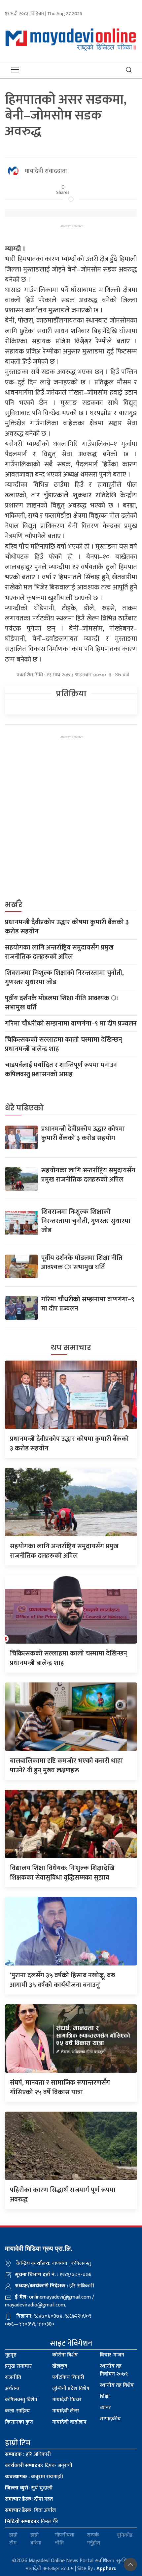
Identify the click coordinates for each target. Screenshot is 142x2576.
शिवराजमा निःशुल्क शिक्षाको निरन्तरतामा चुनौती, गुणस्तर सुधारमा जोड (64, 977)
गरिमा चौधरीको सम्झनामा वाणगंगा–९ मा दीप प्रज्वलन (71, 1024)
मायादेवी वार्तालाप (69, 2422)
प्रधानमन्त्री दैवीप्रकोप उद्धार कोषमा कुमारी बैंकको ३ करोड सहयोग (67, 927)
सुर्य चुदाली (29, 2488)
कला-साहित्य (17, 2411)
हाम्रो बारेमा (36, 2539)
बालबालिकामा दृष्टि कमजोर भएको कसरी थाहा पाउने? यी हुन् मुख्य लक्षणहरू (66, 1766)
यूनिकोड (125, 2535)
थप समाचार (71, 1348)
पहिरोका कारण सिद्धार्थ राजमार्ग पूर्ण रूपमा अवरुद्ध (63, 2195)
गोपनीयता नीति (65, 2539)
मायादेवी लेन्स (66, 2411)
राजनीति (13, 2377)
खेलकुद (60, 2366)
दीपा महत (29, 2499)
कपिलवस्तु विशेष (21, 2400)
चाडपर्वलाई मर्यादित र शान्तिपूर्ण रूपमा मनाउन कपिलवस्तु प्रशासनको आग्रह (61, 1070)
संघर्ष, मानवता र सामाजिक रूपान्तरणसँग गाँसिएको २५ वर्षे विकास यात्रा (60, 2087)
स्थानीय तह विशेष (117, 2385)
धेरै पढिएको (24, 1108)
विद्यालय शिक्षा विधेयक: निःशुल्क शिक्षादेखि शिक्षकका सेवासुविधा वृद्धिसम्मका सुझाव (62, 1873)
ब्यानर (105, 2408)
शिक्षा (105, 2396)
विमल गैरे (32, 2522)
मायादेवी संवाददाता (46, 171)
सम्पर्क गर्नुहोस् (94, 2539)
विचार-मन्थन (112, 2355)
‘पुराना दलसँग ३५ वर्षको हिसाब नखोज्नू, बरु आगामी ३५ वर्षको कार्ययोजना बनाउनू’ (63, 1980)
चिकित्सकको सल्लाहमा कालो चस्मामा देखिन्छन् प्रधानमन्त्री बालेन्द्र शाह (64, 1044)
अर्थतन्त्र (12, 2389)
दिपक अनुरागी (39, 2466)
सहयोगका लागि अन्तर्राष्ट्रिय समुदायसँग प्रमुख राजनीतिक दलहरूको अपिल (59, 952)
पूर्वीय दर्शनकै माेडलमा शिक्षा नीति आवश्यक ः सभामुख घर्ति (62, 1003)
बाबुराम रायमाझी (34, 2477)
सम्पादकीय (110, 2419)
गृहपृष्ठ (11, 2355)
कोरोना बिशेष (65, 2355)
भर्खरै (14, 905)
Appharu (106, 2569)
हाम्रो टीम (13, 2539)
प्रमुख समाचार (18, 2366)
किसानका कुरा (19, 2422)
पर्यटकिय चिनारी (68, 2377)
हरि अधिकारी (28, 2454)
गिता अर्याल (30, 2510)
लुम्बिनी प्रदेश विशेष (71, 2389)
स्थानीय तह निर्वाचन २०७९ (114, 2370)
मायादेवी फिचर (67, 2400)
